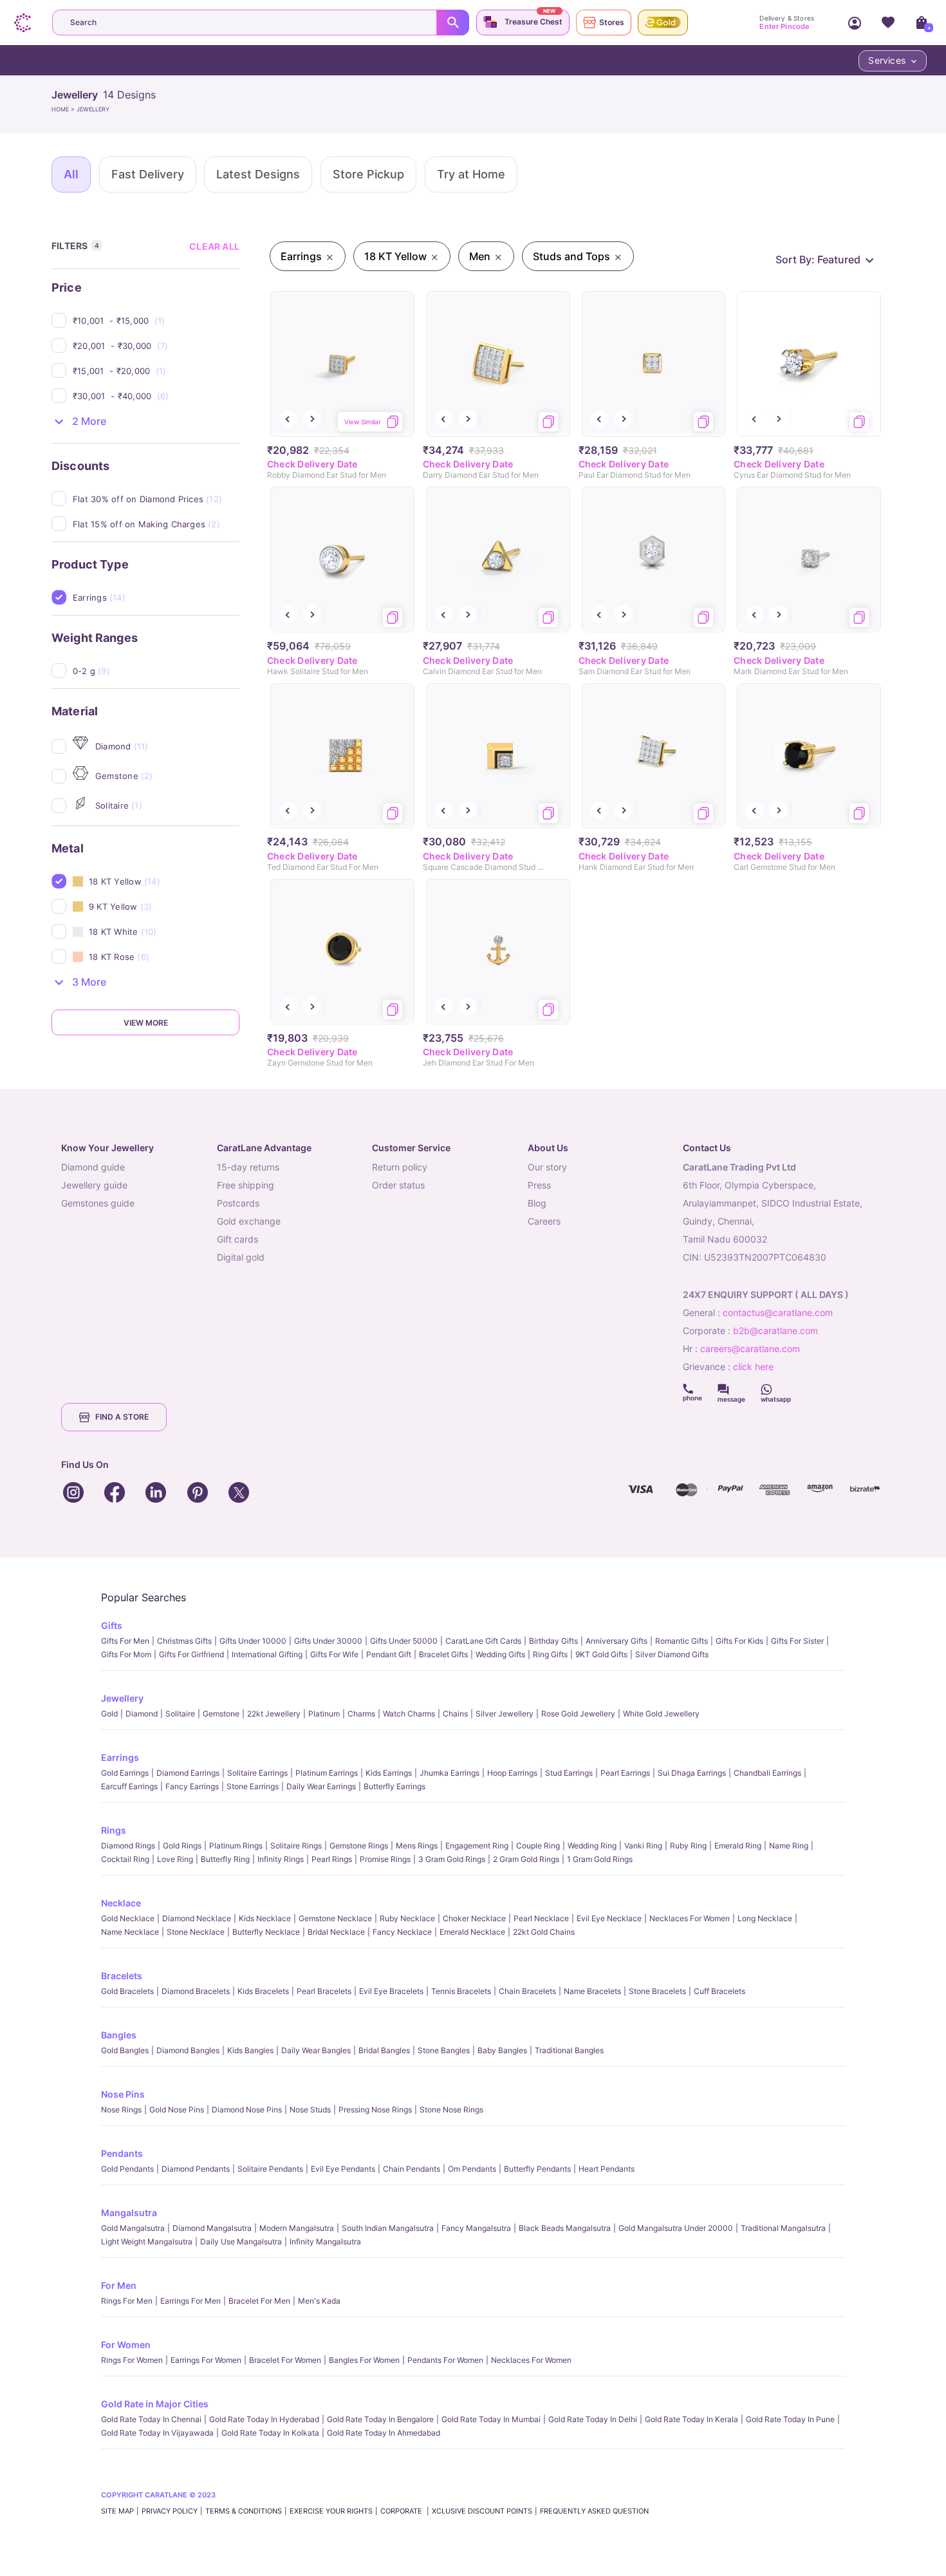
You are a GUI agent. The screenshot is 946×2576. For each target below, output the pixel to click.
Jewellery (122, 1698)
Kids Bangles (250, 2050)
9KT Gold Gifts (601, 1654)
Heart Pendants (607, 2169)
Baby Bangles (502, 2050)
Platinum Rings (236, 1846)
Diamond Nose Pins (247, 2110)
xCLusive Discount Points (482, 2511)
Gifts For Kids (739, 1641)
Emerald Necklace (472, 1932)
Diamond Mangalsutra (212, 2228)
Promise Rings (385, 1859)
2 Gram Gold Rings (526, 1859)
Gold (109, 1714)
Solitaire (180, 1714)
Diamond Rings (128, 1846)
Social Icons (692, 1389)
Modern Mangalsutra (297, 2228)
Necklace (121, 1903)
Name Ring (789, 1846)
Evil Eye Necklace (609, 1918)
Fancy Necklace (402, 1932)
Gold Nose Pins (177, 2110)
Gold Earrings (125, 1773)
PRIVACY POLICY (170, 2511)
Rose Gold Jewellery (578, 1714)
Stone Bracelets (657, 1991)
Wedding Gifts (500, 1654)
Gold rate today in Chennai (151, 2419)
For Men (119, 2285)
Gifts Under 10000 (253, 1641)
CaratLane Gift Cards (483, 1641)
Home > (64, 109)
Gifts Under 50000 (404, 1641)
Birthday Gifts (553, 1641)
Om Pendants (472, 2169)
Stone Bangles (444, 2050)
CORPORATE (402, 2511)
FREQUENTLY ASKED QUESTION (594, 2511)
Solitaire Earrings (257, 1773)
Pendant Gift (389, 1654)
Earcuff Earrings (129, 1786)
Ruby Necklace (407, 1918)
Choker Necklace (474, 1918)
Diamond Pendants (196, 2169)
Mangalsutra (129, 2213)
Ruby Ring (688, 1846)
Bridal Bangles (384, 2050)
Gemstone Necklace (335, 1918)
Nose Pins (123, 2094)
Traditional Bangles (569, 2050)
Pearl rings (332, 1859)
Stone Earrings (253, 1786)
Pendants (122, 2153)
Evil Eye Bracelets (391, 1991)
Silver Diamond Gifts (672, 1654)
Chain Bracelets (527, 1991)
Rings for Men (127, 2301)
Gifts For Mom (126, 1654)
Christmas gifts (184, 1641)
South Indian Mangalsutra (388, 2228)
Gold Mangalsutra (133, 2228)
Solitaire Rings (296, 1846)
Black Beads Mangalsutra (565, 2228)
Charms (361, 1714)
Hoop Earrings (512, 1773)
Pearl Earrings (625, 1773)
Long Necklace (765, 1918)
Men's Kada (319, 2301)
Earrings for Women (206, 2360)
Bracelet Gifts (443, 1654)
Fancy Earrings (192, 1786)
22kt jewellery (274, 1714)
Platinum (324, 1714)
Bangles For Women (364, 2360)
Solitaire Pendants (270, 2169)
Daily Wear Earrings (321, 1786)
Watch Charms (409, 1714)
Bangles (119, 2035)
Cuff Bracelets (719, 1991)
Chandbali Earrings (767, 1773)
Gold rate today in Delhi (593, 2419)
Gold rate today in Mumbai (491, 2419)
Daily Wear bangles (316, 2050)
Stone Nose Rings (451, 2110)
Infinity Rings (281, 1859)
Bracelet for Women (285, 2360)
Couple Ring (538, 1846)
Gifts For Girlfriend (191, 1654)
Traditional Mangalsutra (783, 2228)
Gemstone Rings (359, 1846)
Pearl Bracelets (324, 1991)
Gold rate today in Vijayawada (157, 2433)
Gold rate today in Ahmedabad (384, 2433)
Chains (455, 1714)
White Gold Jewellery (661, 1714)
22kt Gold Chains (544, 1932)
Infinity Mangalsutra (325, 2242)
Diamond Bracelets (196, 1991)
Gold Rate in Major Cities (155, 2404)
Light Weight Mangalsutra (147, 2242)
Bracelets (122, 1976)
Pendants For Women (445, 2360)
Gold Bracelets (127, 1991)
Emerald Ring (738, 1846)
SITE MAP (117, 2511)
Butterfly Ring (225, 1859)
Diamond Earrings (188, 1773)
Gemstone (221, 1714)
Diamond (142, 1714)
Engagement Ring (477, 1846)
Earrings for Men (190, 2301)
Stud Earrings (569, 1773)
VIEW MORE (146, 1023)
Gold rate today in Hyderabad (264, 2419)
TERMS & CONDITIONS (244, 2511)
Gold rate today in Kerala (691, 2419)
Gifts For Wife (334, 1654)
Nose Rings (121, 2110)
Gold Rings (182, 1846)
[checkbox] (156, 321)
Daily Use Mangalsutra (241, 2242)
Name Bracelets (592, 1991)
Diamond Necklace (197, 1918)
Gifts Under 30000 (328, 1641)
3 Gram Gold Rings (452, 1859)
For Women (126, 2345)
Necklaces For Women (690, 1918)
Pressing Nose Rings (375, 2110)
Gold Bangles (125, 2050)
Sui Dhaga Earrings (692, 1773)
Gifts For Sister (797, 1641)
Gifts (112, 1625)
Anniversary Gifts (617, 1641)
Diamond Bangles (188, 2050)
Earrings (120, 1757)
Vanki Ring (643, 1846)
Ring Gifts (550, 1654)
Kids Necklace (265, 1918)
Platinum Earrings (327, 1773)
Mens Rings (417, 1846)
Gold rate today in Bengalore (380, 2419)
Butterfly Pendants (537, 2169)
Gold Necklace (128, 1918)
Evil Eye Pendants (343, 2169)
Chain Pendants (412, 2169)
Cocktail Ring (125, 1859)
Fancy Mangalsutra (476, 2228)
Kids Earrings (389, 1773)
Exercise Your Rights (331, 2511)
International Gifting (267, 1654)
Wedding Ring (592, 1846)
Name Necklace (130, 1932)
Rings (114, 1830)
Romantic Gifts (682, 1641)
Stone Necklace (196, 1932)
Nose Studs (310, 2110)
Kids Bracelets (263, 1991)
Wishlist (888, 23)
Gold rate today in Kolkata (270, 2433)
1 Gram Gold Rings (600, 1859)
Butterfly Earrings (394, 1786)
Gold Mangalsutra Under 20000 (676, 2228)
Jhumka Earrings (450, 1773)
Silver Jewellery (505, 1714)
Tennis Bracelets (461, 1991)
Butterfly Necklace (266, 1932)
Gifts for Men (125, 1641)
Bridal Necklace (336, 1932)
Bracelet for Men (259, 2301)
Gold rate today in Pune (790, 2419)
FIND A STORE (122, 1417)
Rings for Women (132, 2360)
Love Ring (175, 1859)
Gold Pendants (127, 2169)
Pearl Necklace (541, 1918)
